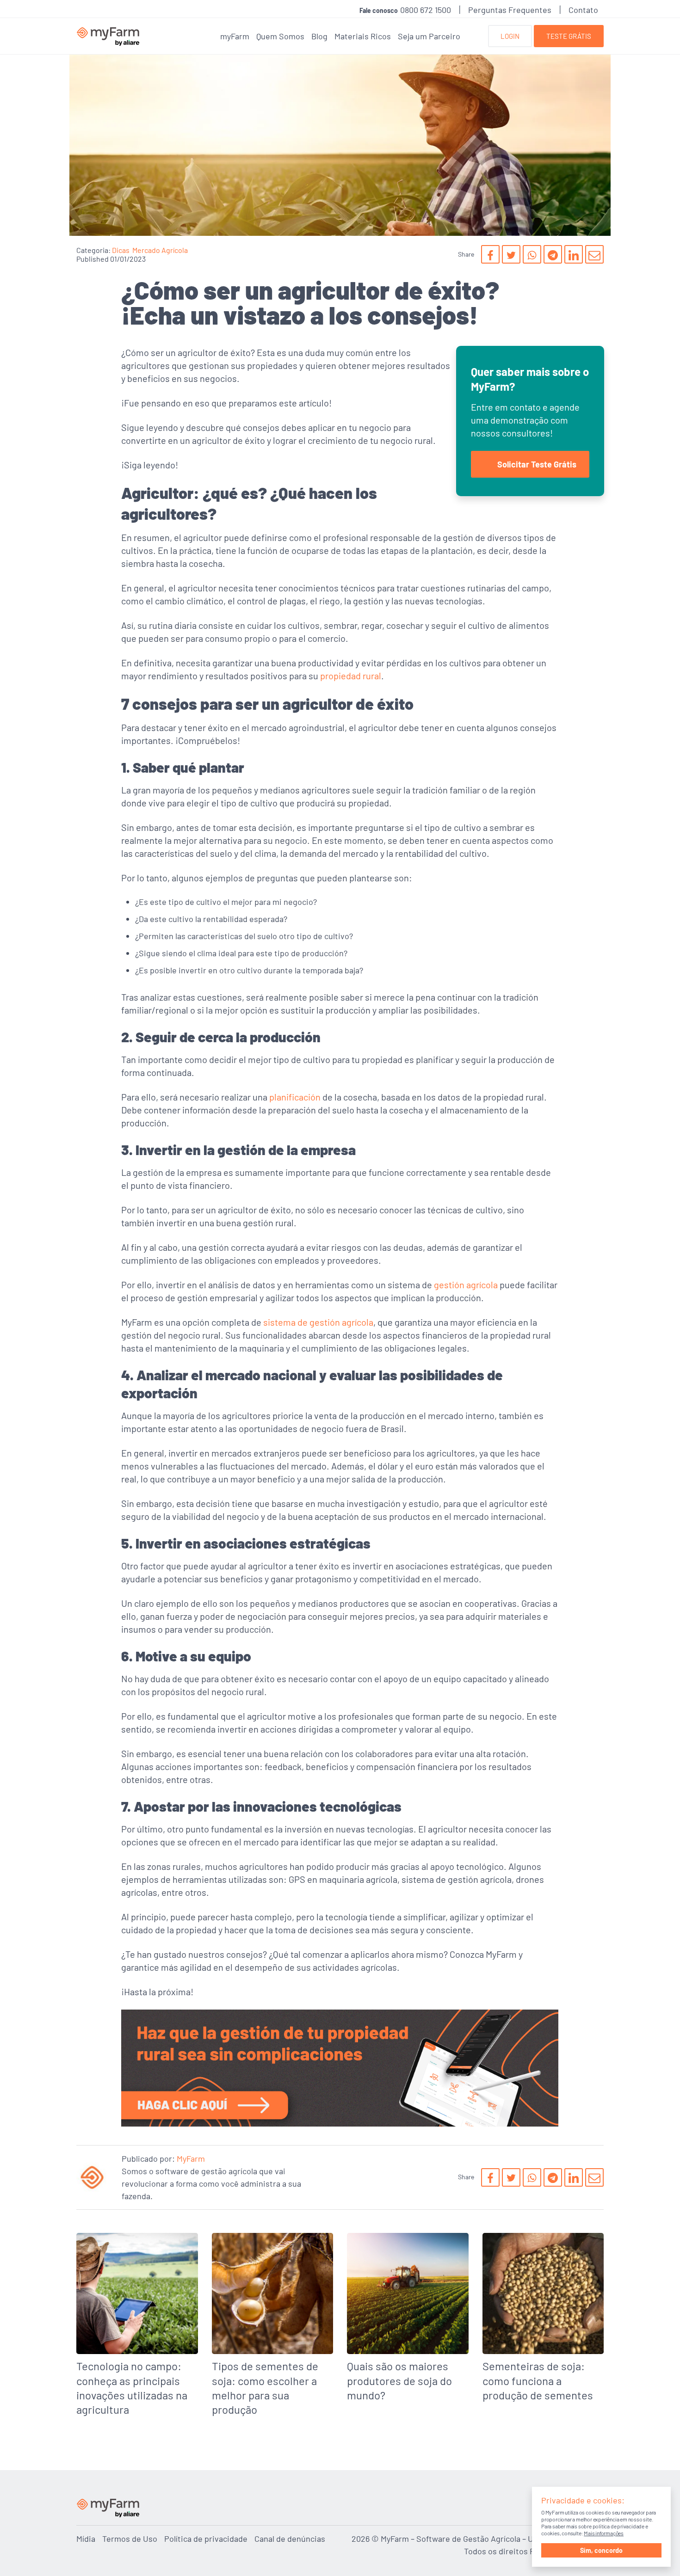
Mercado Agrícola (160, 250)
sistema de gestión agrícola (318, 1322)
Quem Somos (280, 36)
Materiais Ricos (363, 36)
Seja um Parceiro (429, 36)
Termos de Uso (130, 2539)
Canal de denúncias (290, 2539)
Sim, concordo (601, 2550)
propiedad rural (351, 676)
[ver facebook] (490, 254)
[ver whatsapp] (532, 254)
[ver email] (594, 254)
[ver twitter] (511, 254)
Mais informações (604, 2533)
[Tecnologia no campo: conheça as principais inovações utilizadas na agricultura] (137, 2328)
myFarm (235, 36)
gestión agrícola (466, 1285)
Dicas (121, 250)
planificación (295, 1097)
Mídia (86, 2539)
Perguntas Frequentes (510, 10)
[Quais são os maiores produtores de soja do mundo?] (408, 2321)
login (510, 36)
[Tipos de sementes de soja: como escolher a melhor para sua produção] (273, 2328)
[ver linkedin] (574, 254)
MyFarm (191, 2158)
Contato (583, 10)
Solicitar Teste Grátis (537, 464)
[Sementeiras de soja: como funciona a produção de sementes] (543, 2321)
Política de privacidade (206, 2539)
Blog (319, 36)
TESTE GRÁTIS (569, 36)
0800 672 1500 (426, 10)
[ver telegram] (553, 254)
